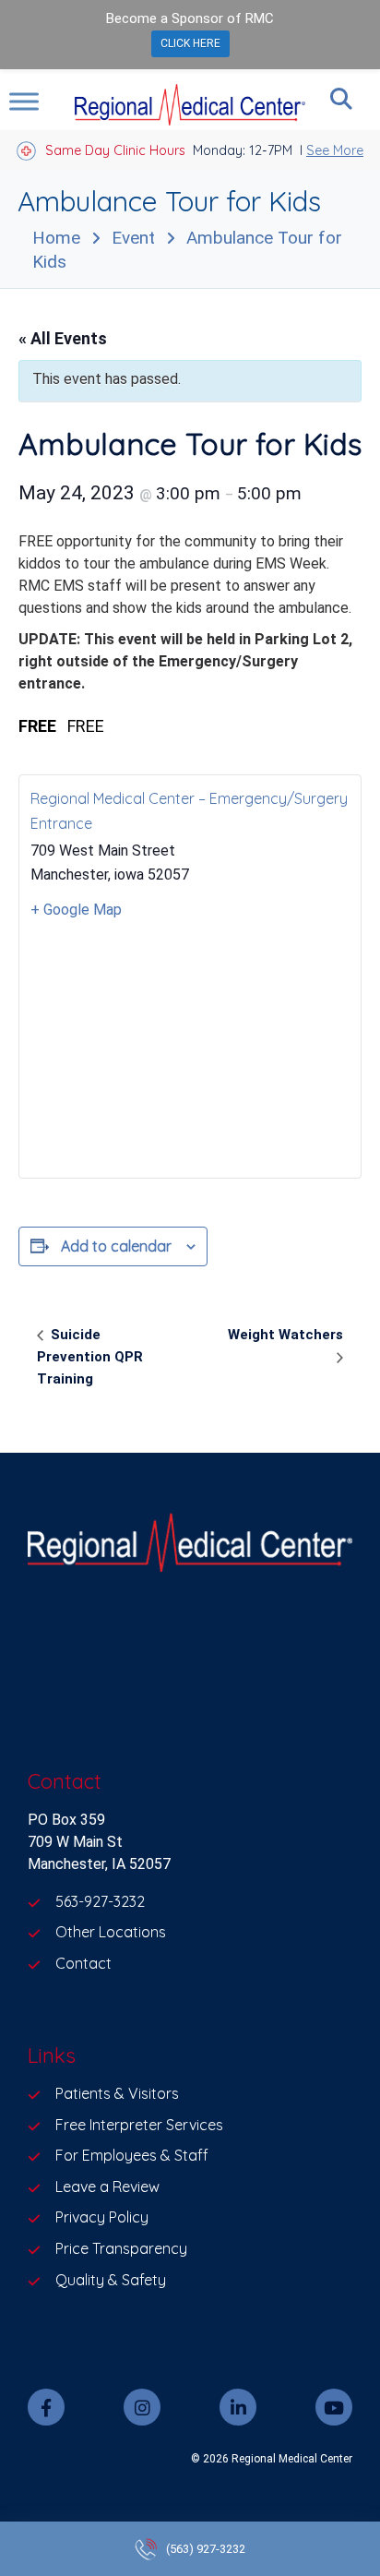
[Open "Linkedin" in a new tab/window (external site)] (238, 2407)
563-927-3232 (100, 1901)
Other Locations (111, 1932)
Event (133, 238)
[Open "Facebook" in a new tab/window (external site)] (46, 2407)
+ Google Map (76, 910)
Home (56, 238)
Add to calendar (116, 1246)
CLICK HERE (190, 43)
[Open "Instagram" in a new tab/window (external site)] (142, 2407)
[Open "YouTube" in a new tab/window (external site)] (334, 2407)
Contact (83, 1963)
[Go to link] (190, 1545)
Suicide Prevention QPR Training (90, 1357)
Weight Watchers (285, 1335)
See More (335, 150)
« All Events (63, 338)
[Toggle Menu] (24, 101)
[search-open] (341, 99)
